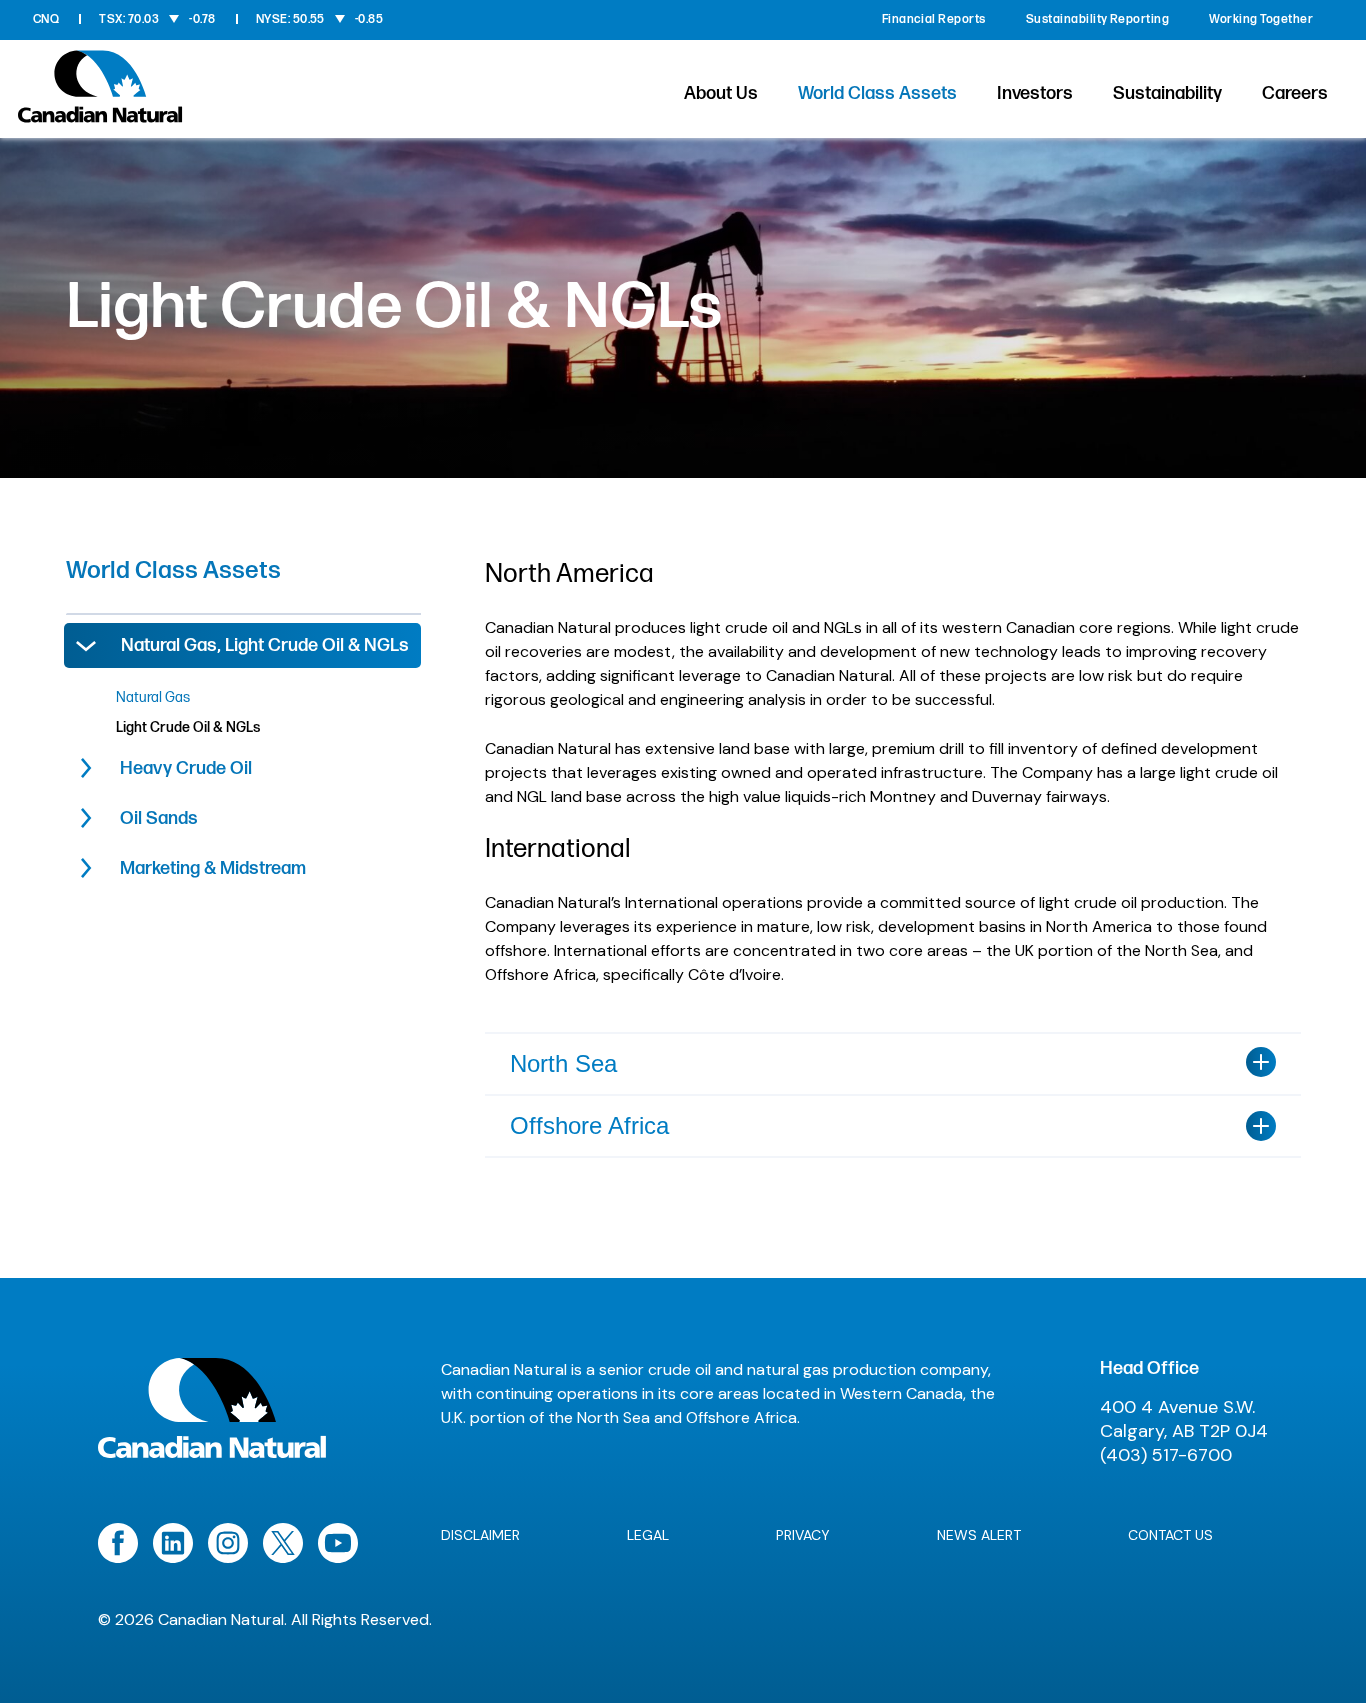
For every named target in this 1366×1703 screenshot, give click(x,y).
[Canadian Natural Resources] (100, 92)
